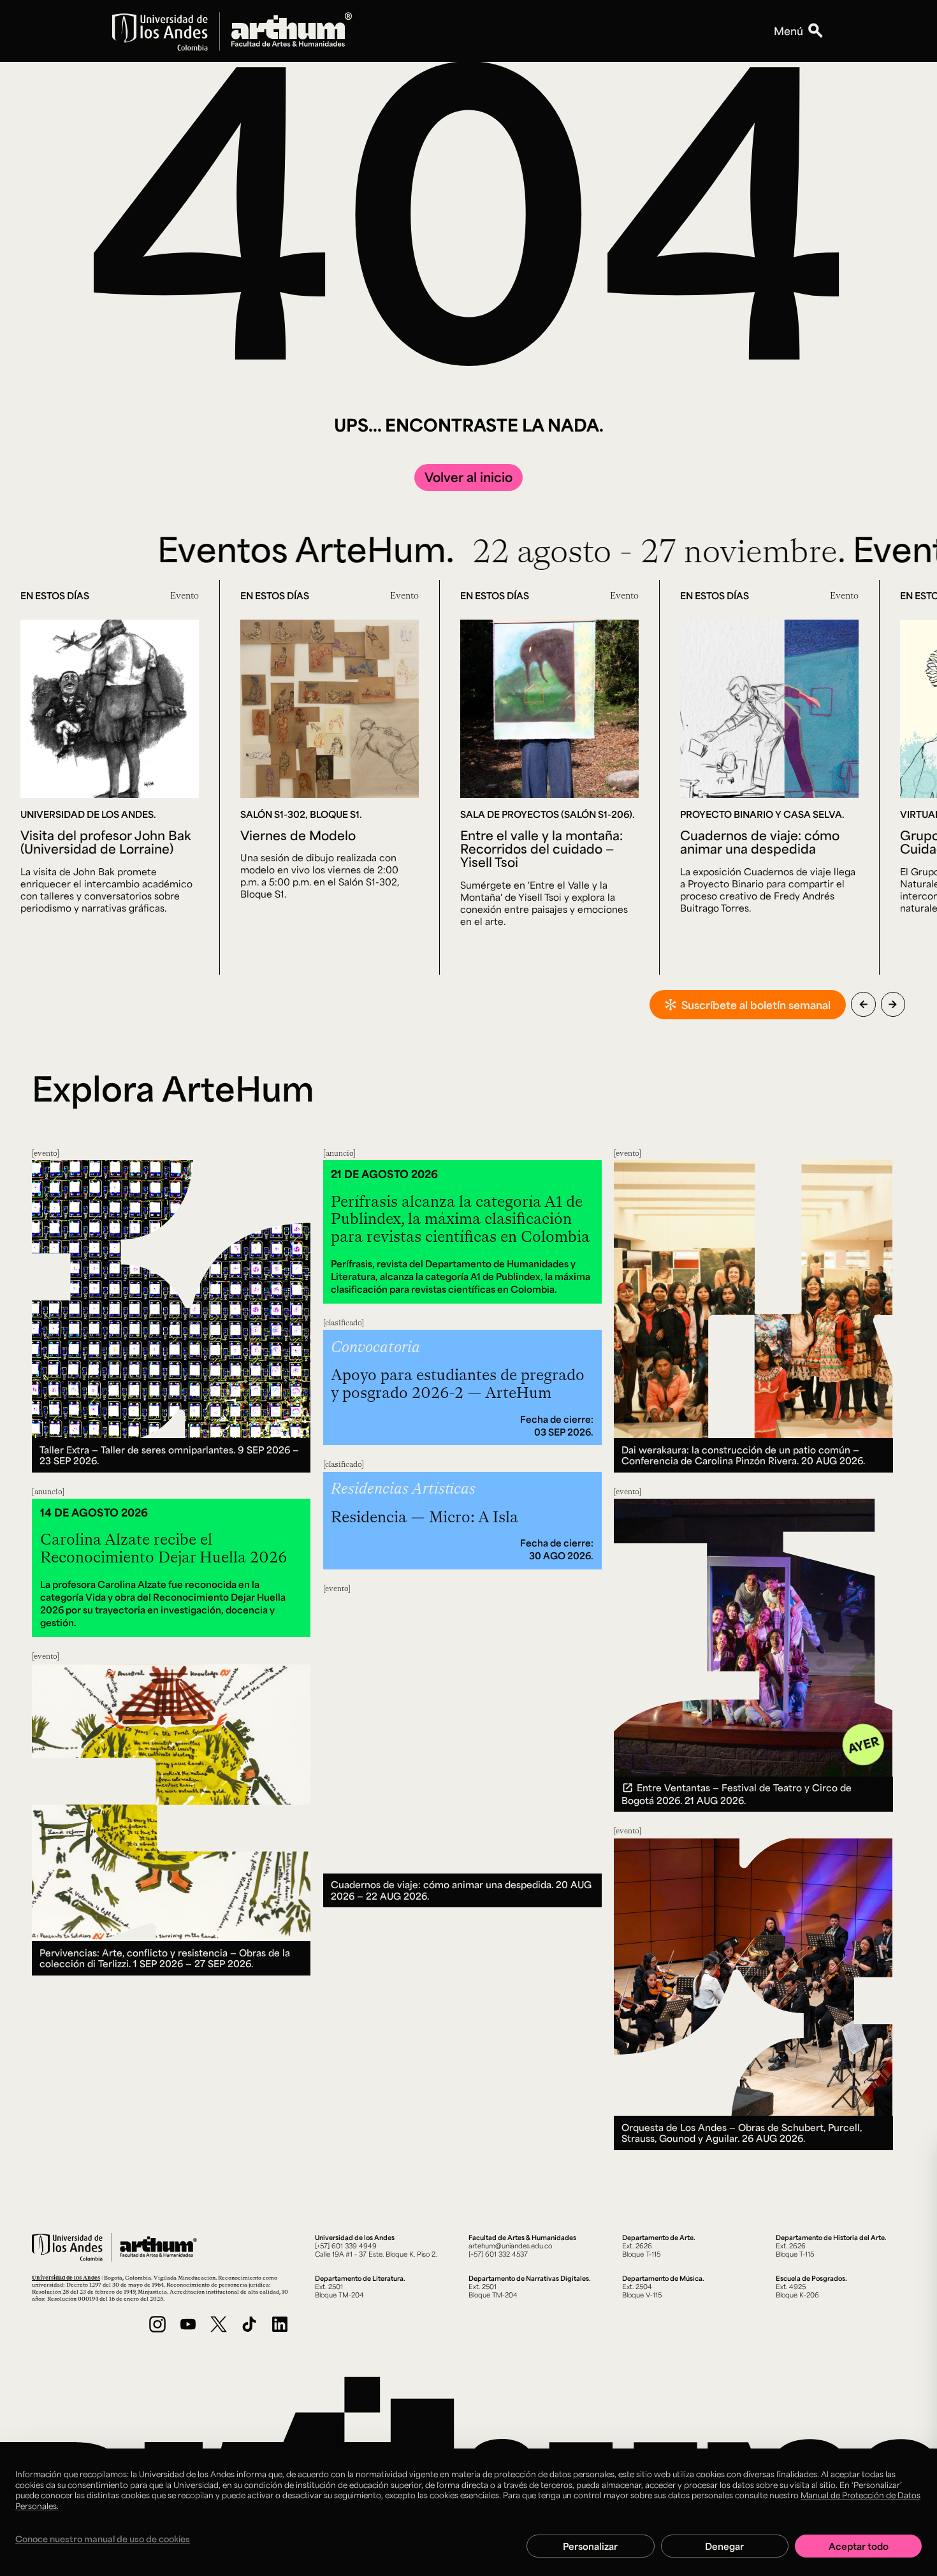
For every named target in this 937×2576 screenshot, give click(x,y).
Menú (788, 31)
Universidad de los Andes (66, 2277)
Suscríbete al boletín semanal (756, 1005)
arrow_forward (893, 1004)
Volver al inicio (468, 477)
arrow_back (863, 1004)
